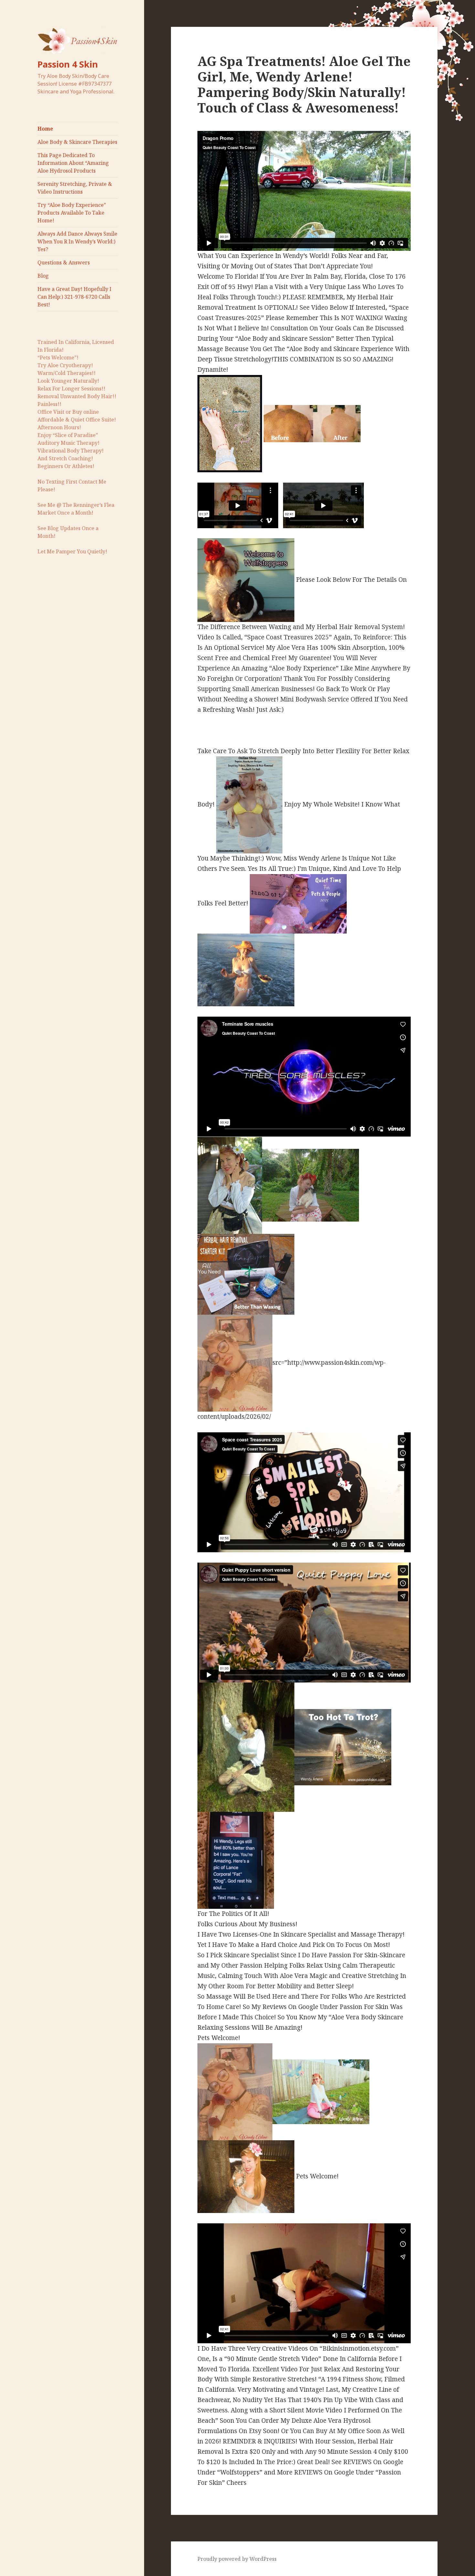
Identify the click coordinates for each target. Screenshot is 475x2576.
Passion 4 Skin (68, 64)
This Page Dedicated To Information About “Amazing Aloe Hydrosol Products (73, 163)
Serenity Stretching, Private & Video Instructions (75, 188)
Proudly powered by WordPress (237, 2559)
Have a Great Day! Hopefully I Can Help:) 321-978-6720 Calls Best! (74, 297)
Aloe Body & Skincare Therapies (77, 142)
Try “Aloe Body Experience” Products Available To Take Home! (72, 213)
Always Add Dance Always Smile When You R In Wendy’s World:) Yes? (77, 241)
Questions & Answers (64, 262)
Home (45, 129)
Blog (43, 276)
